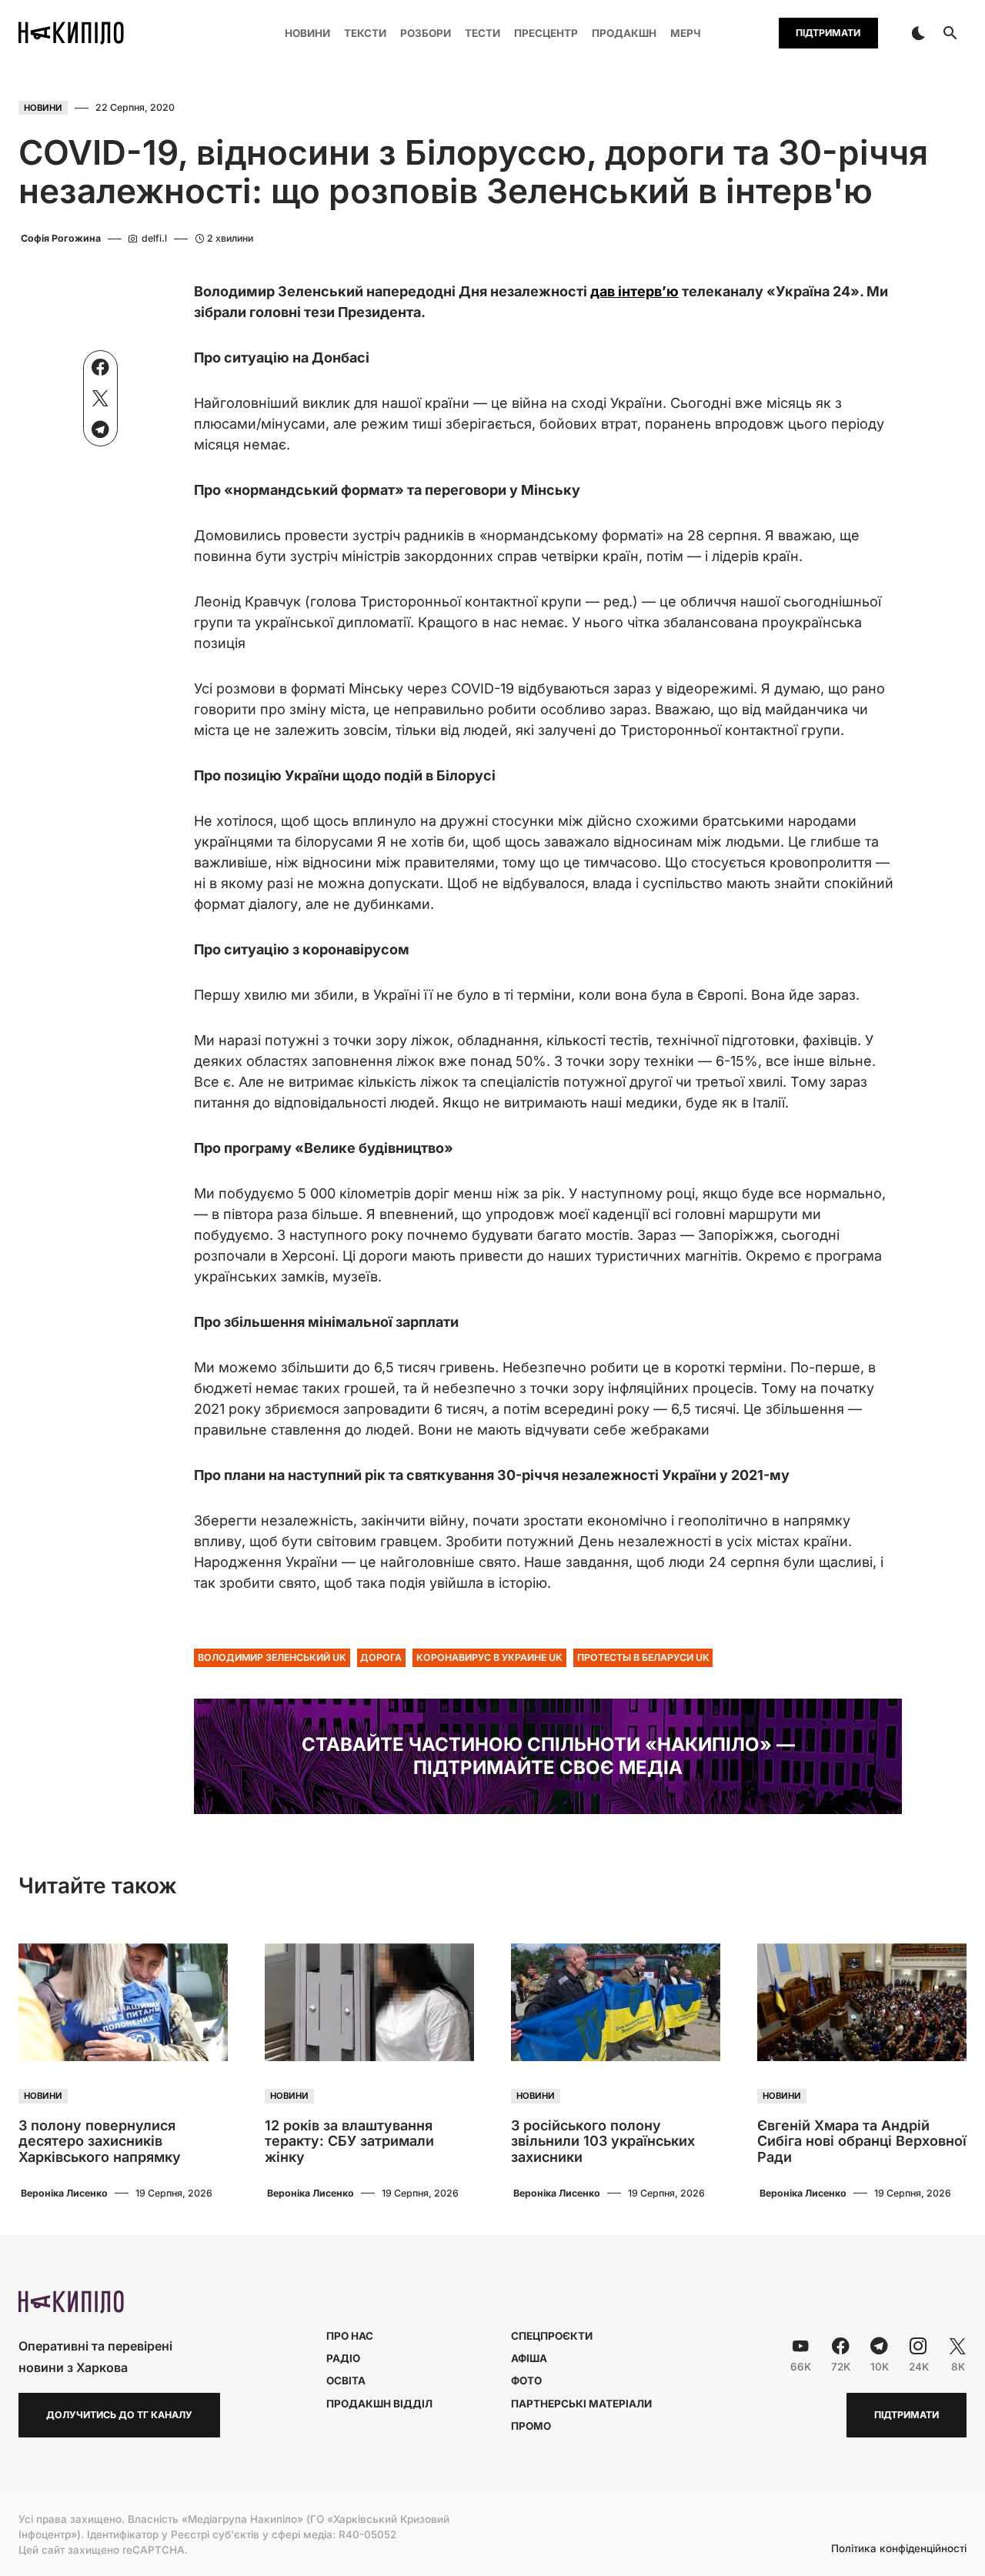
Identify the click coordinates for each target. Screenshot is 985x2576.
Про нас (350, 2336)
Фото (526, 2381)
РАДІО (343, 2358)
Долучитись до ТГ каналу (119, 2415)
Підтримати (828, 33)
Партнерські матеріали (581, 2404)
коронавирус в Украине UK (489, 1657)
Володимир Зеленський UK (272, 1657)
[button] (918, 33)
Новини (43, 108)
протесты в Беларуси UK (643, 1657)
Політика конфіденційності (899, 2549)
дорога (381, 1657)
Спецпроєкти (552, 2336)
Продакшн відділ (379, 2404)
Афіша (529, 2358)
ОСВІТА (346, 2381)
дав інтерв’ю (634, 291)
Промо (531, 2426)
